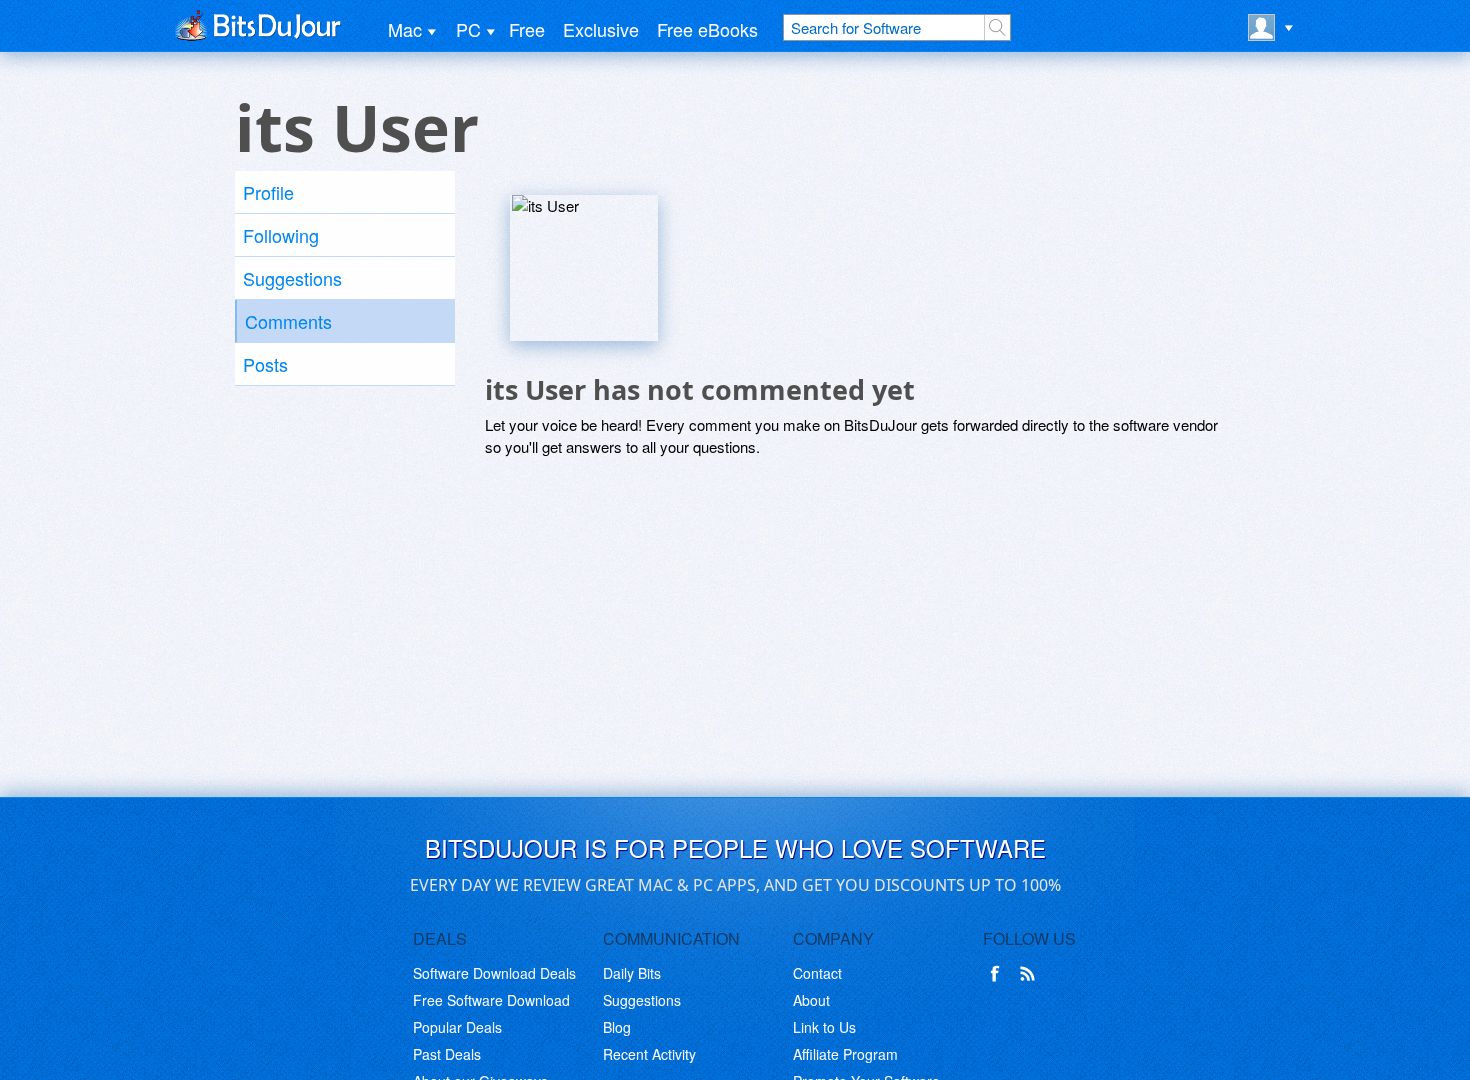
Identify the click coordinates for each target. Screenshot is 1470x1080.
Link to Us (824, 1027)
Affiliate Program (845, 1054)
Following (281, 235)
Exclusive (601, 29)
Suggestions (292, 278)
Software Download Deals (494, 973)
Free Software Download (491, 1000)
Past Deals (447, 1054)
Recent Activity (649, 1054)
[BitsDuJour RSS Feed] (1031, 974)
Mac (405, 29)
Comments (288, 321)
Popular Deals (457, 1027)
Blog (617, 1027)
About (811, 1000)
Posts (265, 364)
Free (527, 29)
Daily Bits (632, 973)
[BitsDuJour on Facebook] (999, 974)
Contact (817, 973)
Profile (268, 192)
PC (468, 29)
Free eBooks (707, 29)
